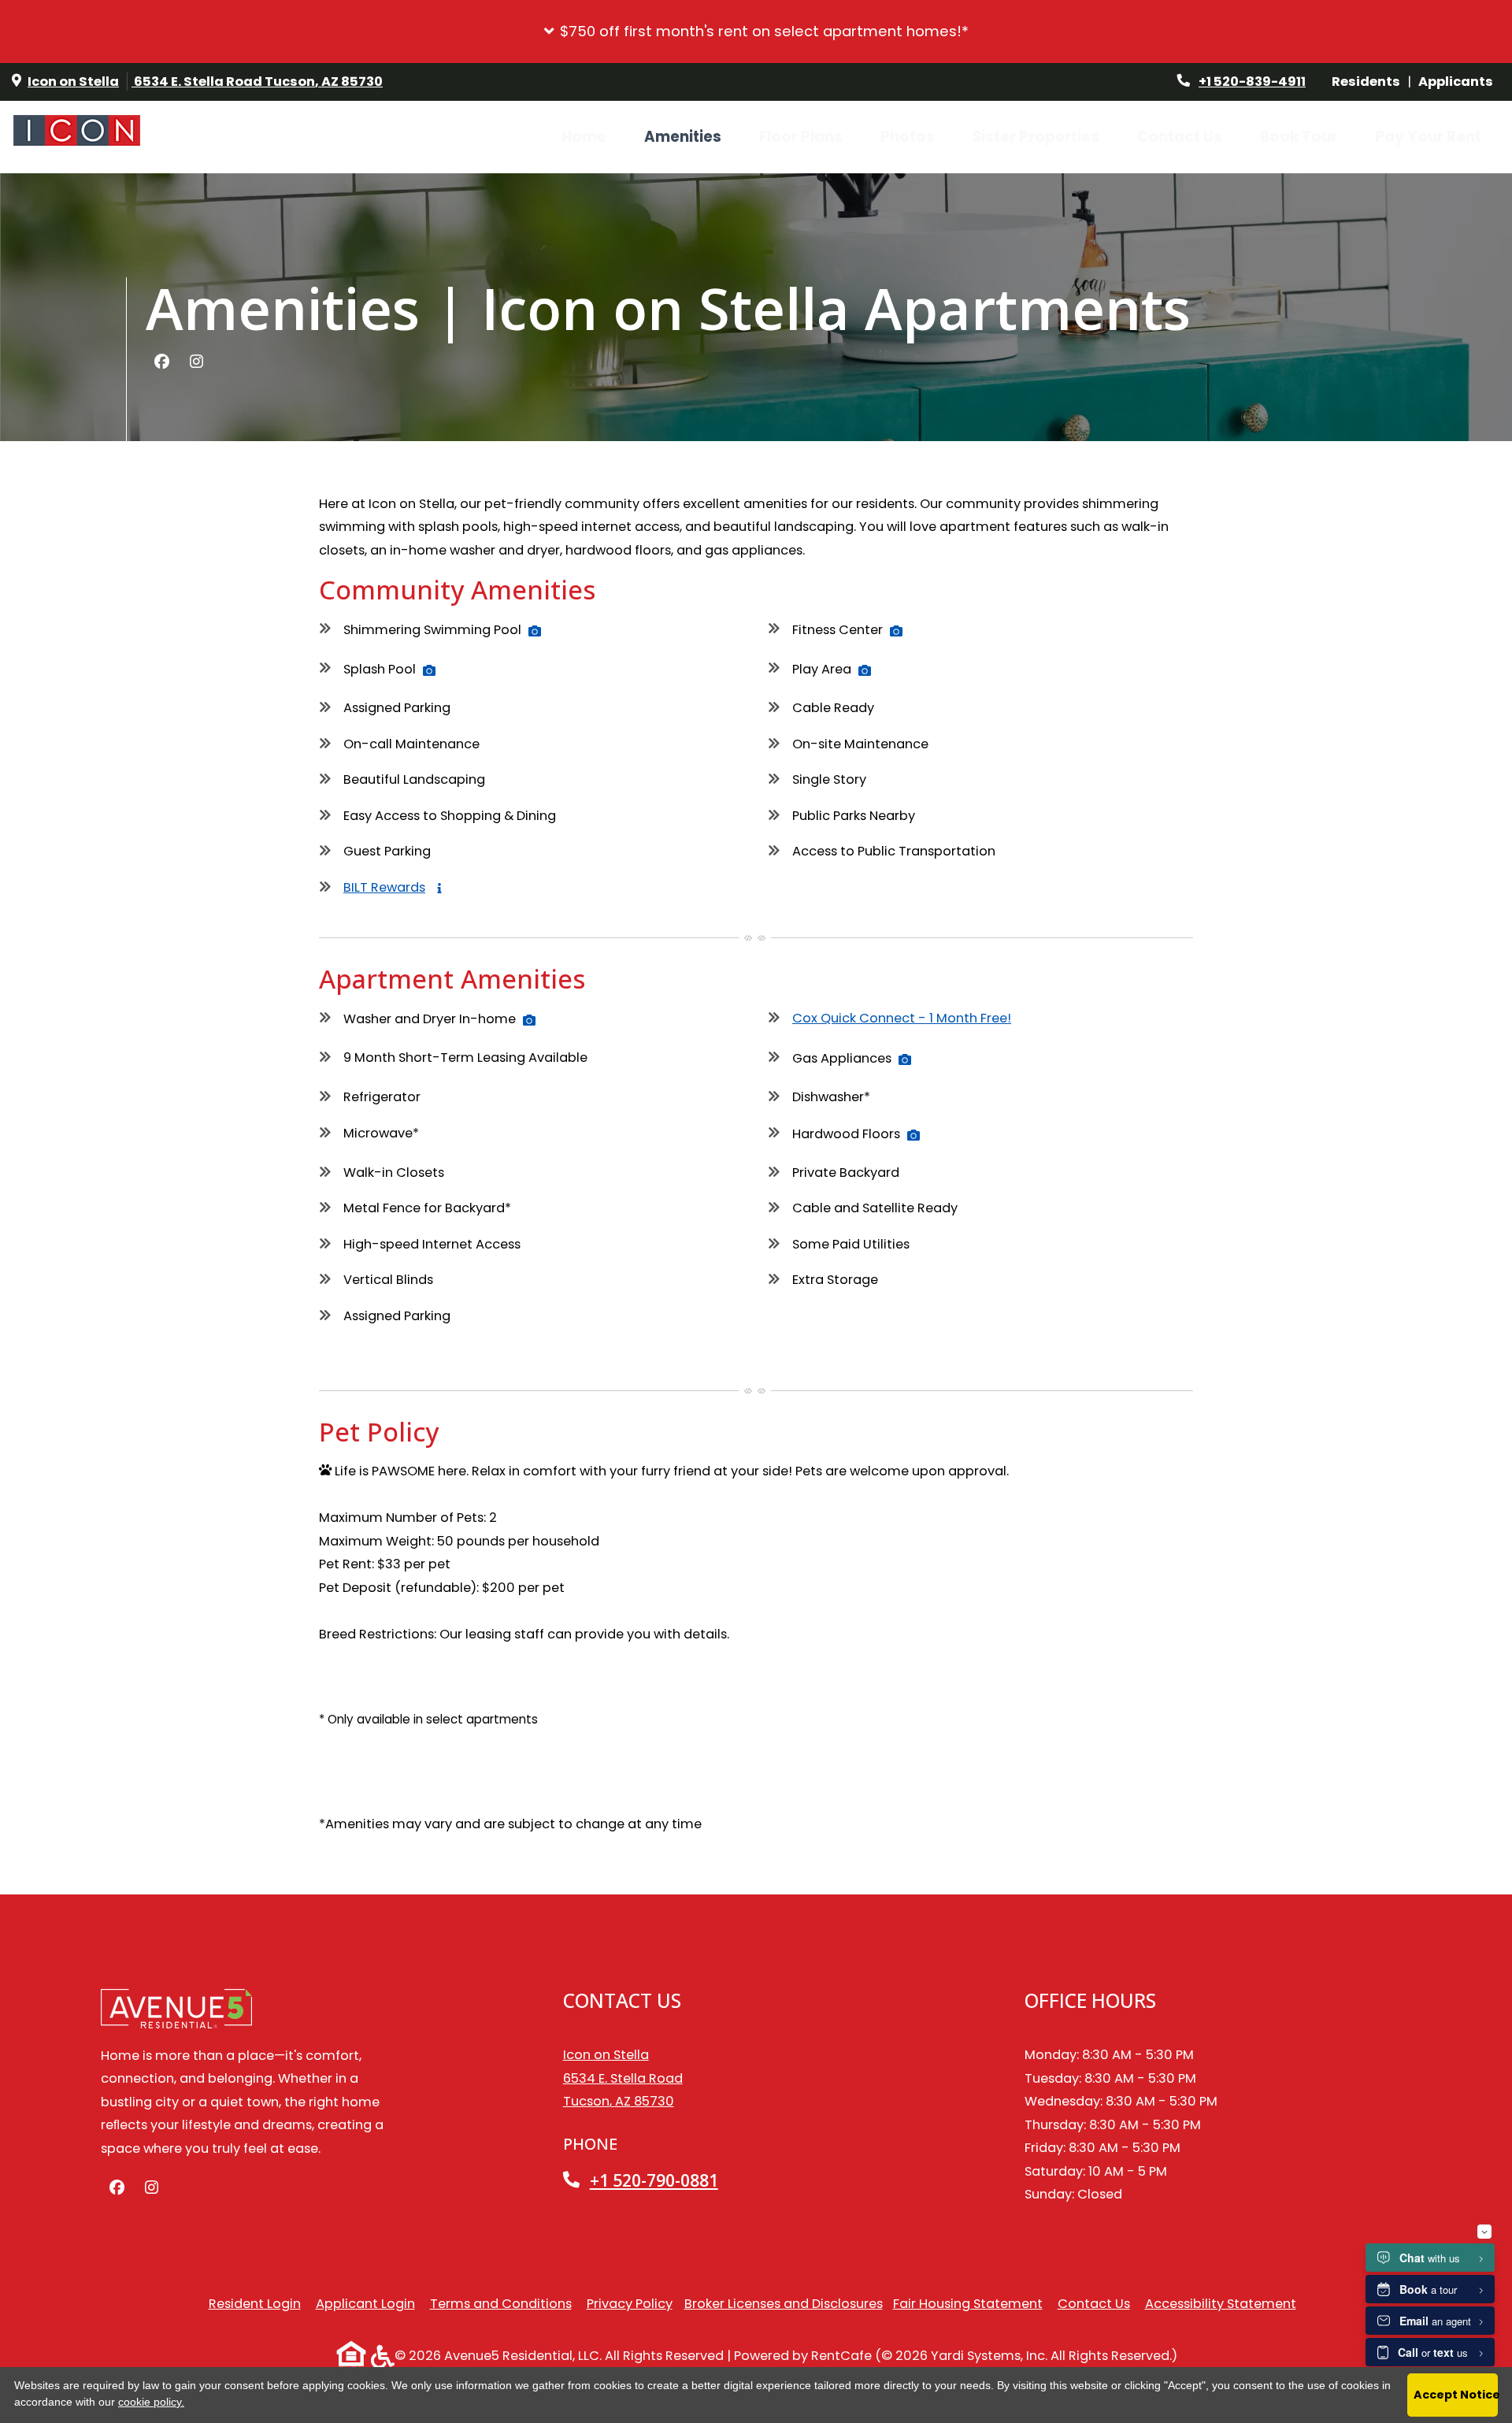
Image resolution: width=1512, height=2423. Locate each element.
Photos (908, 137)
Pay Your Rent (1438, 136)
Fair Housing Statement (968, 2304)
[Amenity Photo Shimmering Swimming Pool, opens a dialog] (535, 631)
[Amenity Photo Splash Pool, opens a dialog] (429, 670)
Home (584, 137)
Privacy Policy (630, 2303)
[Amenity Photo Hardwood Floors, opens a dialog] (913, 1135)
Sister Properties (1036, 137)
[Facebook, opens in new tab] (161, 362)
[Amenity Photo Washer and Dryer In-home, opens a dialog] (529, 1020)
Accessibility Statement (1221, 2303)
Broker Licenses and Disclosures (784, 2304)
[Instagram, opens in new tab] (196, 362)
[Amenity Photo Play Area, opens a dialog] (865, 670)
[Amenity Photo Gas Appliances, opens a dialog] (905, 1059)
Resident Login (255, 2303)
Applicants (1459, 81)
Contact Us (1180, 137)
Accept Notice (1456, 2395)
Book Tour (1299, 137)
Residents (1369, 81)
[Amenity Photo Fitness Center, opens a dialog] (896, 631)
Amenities (683, 137)
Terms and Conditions (501, 2303)
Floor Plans (801, 137)
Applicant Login (365, 2303)
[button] (756, 32)
